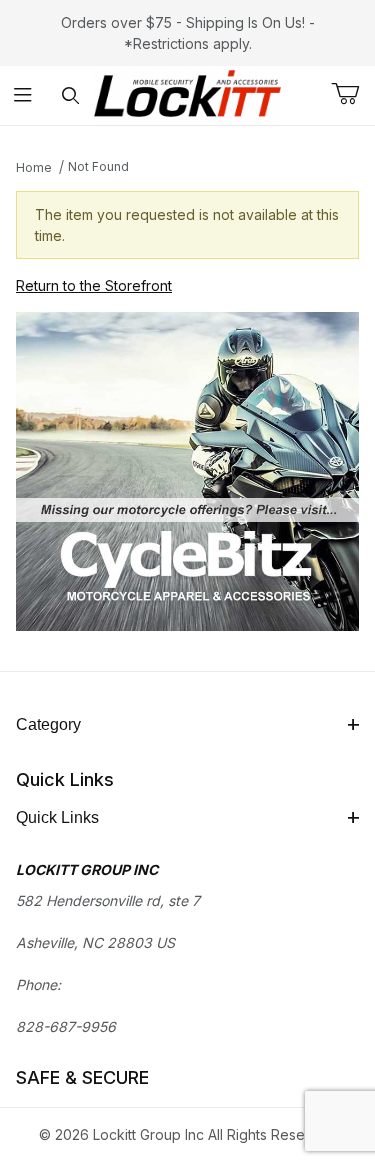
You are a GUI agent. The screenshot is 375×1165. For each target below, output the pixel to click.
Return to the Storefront (94, 285)
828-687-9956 (66, 1026)
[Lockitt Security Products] (187, 93)
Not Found (98, 166)
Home (34, 167)
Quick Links (57, 817)
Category (48, 724)
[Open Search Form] (70, 95)
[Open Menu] (23, 95)
